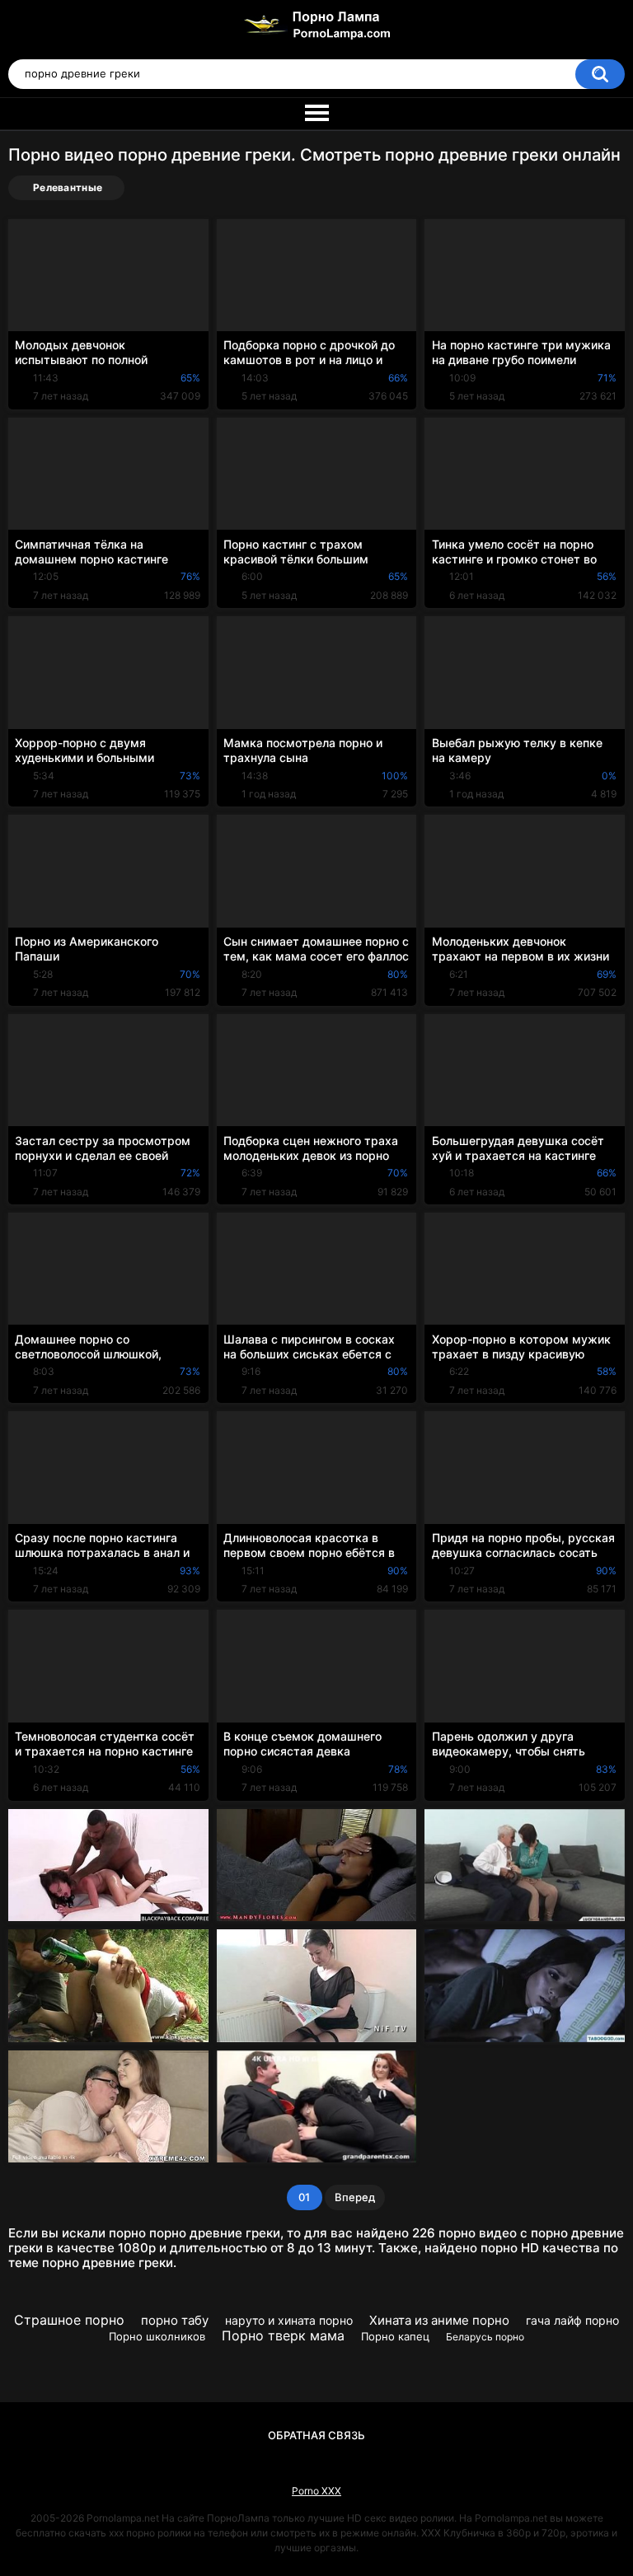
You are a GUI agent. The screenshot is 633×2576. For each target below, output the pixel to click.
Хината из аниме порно (439, 2320)
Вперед (355, 2197)
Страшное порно (69, 2320)
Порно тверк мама (283, 2335)
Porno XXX (316, 2491)
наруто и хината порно (289, 2320)
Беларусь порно (485, 2337)
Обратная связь (316, 2435)
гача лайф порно (572, 2320)
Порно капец (395, 2336)
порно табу (175, 2320)
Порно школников (157, 2336)
